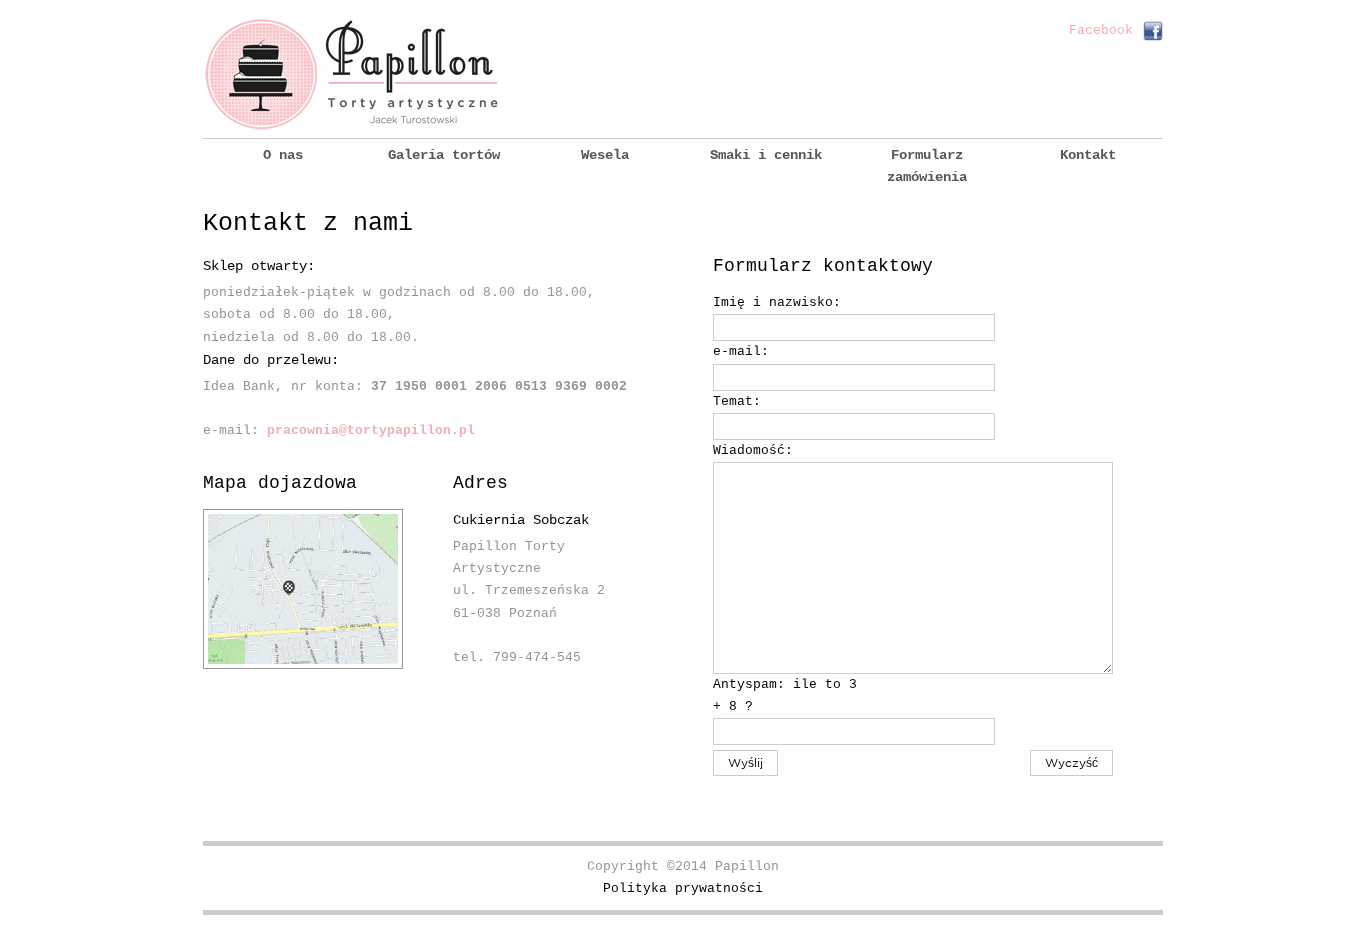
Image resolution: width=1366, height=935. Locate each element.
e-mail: (741, 351)
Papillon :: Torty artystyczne (353, 74)
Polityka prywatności (683, 888)
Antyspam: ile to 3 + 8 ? (785, 695)
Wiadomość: (753, 450)
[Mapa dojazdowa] (303, 665)
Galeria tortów (444, 155)
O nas (283, 155)
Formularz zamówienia (927, 166)
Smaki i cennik (766, 155)
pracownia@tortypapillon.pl (371, 430)
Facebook (1101, 30)
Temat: (737, 401)
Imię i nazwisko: (777, 302)
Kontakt (1088, 155)
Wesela (605, 155)
